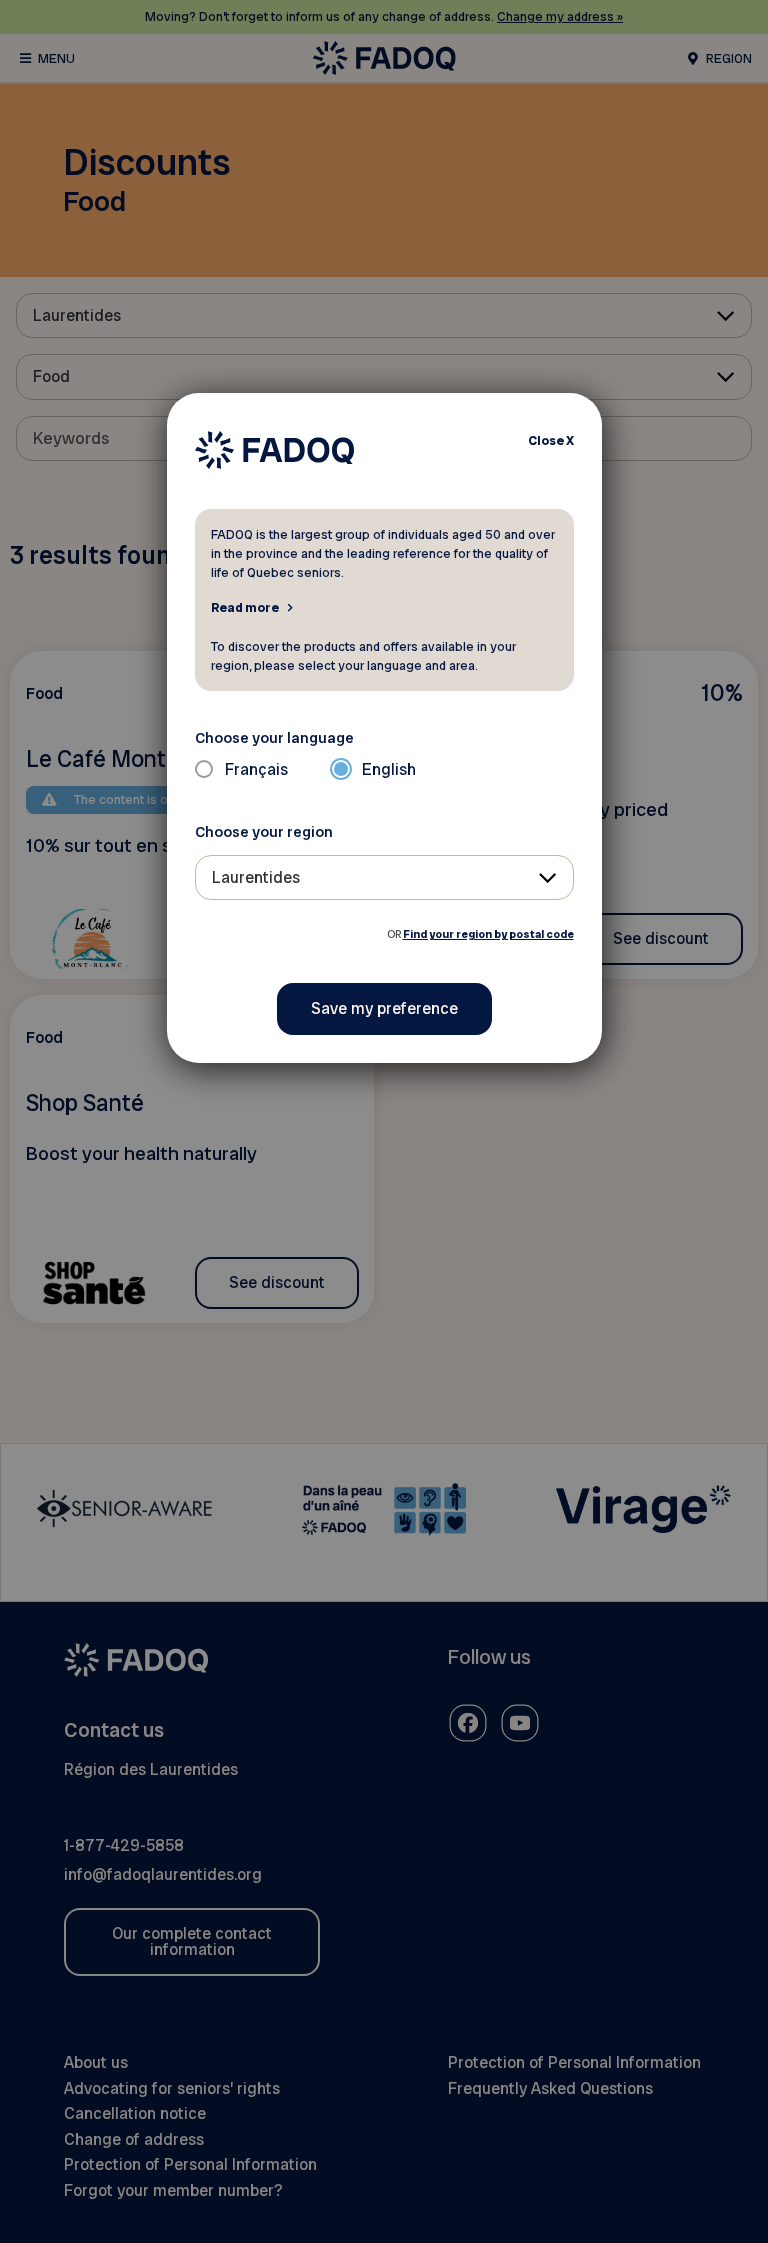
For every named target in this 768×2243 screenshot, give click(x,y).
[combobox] (384, 877)
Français (256, 769)
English (389, 769)
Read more (245, 607)
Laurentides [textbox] (256, 877)
